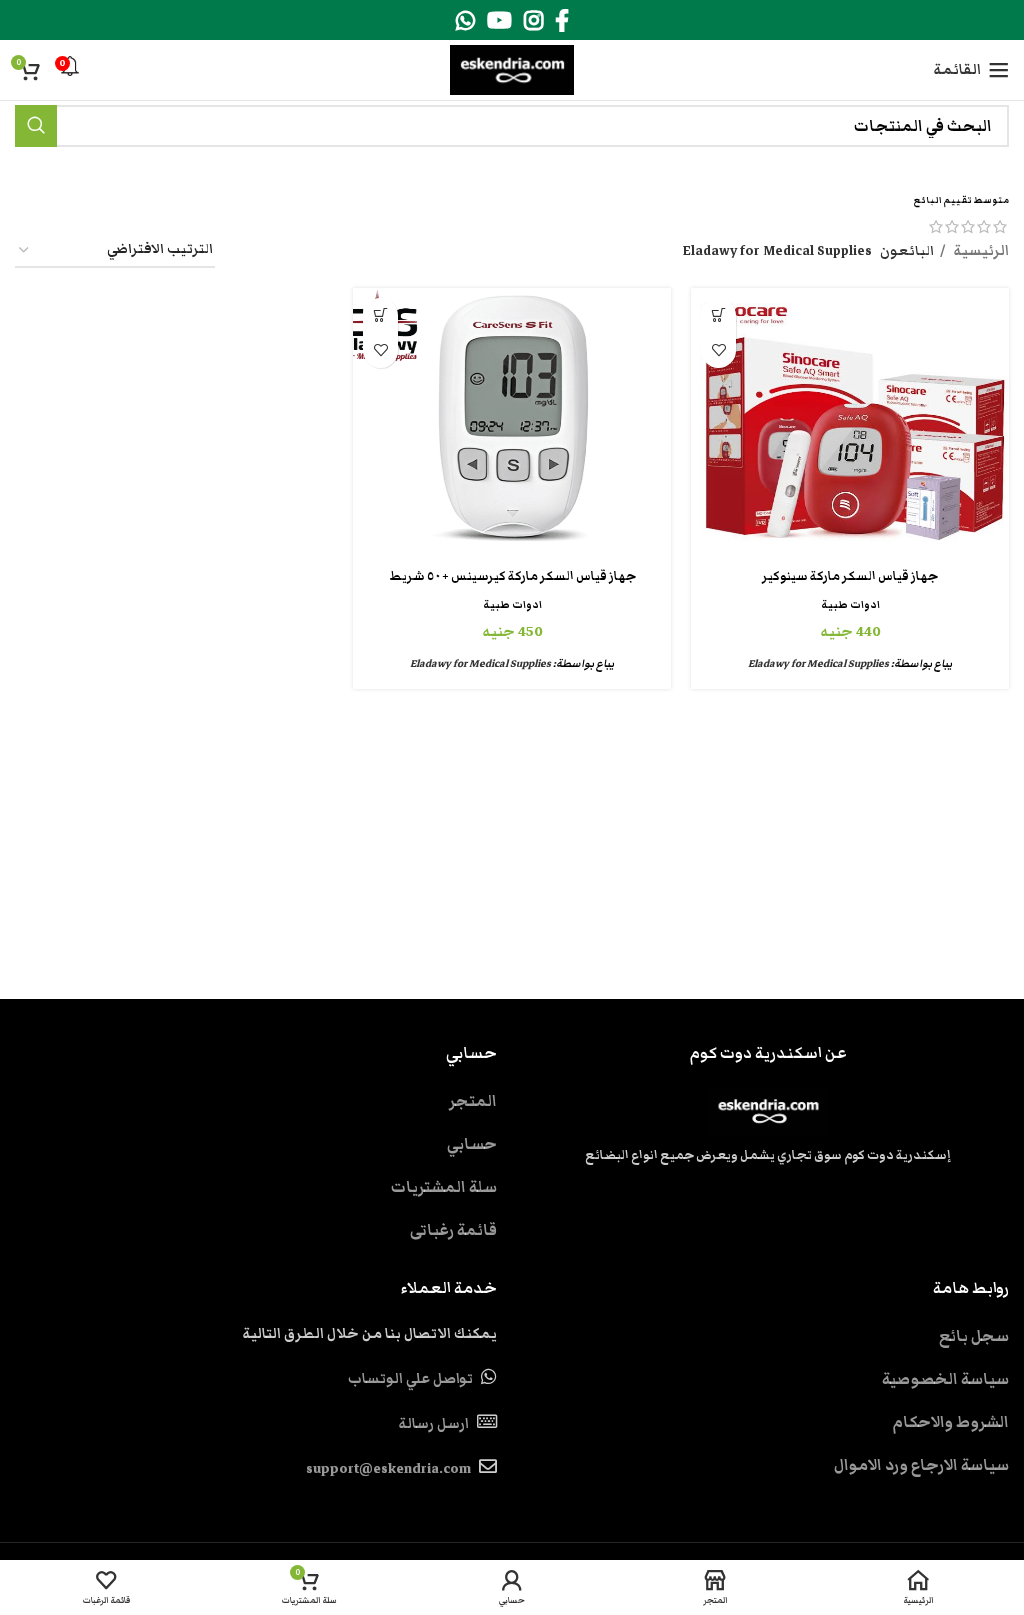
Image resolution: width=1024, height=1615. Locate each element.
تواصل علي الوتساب (410, 1379)
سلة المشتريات (444, 1187)
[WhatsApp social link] (465, 20)
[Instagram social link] (533, 20)
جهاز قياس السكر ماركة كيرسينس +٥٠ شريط (512, 576)
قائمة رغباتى (453, 1230)
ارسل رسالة (433, 1424)
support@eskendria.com (388, 1469)
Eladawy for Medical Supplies (818, 663)
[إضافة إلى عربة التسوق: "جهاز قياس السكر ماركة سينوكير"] (718, 315)
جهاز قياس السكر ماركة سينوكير (850, 576)
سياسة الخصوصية (945, 1379)
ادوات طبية (850, 604)
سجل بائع (974, 1336)
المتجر (473, 1101)
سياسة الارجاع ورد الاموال (921, 1465)
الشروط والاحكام (950, 1422)
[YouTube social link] (499, 20)
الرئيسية (979, 251)
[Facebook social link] (562, 20)
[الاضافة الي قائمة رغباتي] (718, 350)
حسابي (472, 1144)
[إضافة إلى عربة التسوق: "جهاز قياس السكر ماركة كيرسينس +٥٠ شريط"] (380, 315)
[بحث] (36, 126)
